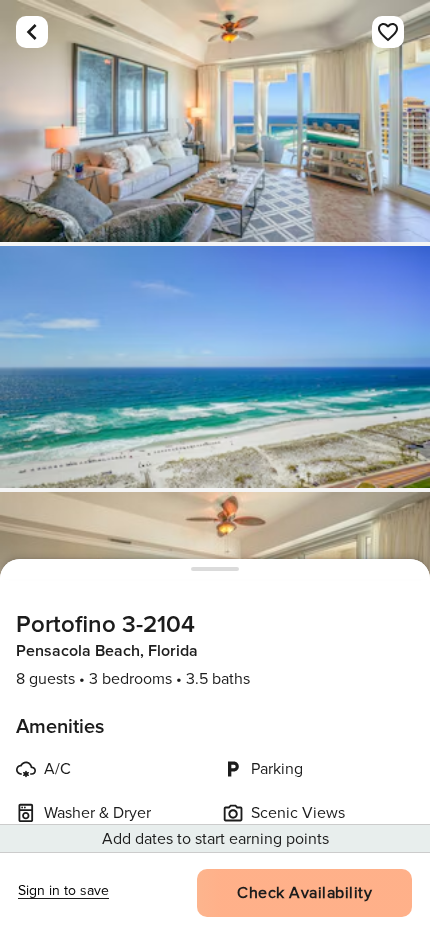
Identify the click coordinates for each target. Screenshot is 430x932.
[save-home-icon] (388, 32)
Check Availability (304, 893)
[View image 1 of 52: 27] (215, 121)
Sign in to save (63, 890)
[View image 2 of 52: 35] (215, 367)
